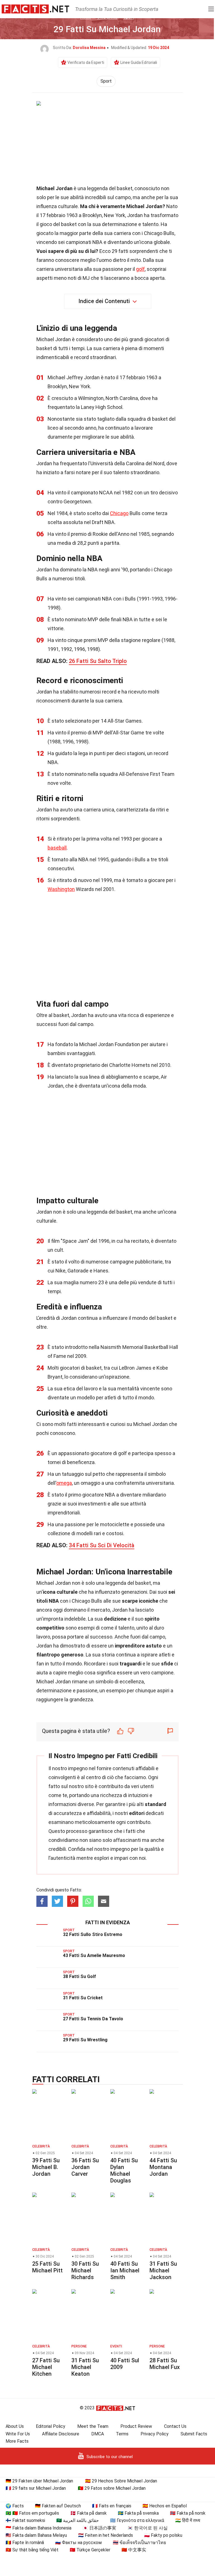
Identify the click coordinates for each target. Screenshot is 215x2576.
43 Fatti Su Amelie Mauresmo (94, 1955)
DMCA (98, 2434)
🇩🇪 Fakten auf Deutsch (58, 2506)
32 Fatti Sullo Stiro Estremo (93, 1934)
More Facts (17, 2441)
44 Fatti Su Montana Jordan (163, 2167)
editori (137, 1813)
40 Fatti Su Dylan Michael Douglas (124, 2170)
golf (140, 269)
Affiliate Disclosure (61, 2434)
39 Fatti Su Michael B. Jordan (46, 2167)
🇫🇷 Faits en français (112, 2506)
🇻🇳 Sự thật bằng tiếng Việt (32, 2550)
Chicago (119, 513)
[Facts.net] (35, 9)
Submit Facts (194, 2434)
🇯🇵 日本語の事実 (99, 2528)
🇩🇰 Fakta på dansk (88, 2513)
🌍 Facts (15, 2506)
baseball (57, 848)
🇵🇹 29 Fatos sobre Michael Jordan (112, 2488)
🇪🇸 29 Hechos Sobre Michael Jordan (121, 2481)
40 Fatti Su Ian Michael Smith (125, 2270)
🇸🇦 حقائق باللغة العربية (78, 2520)
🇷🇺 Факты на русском (78, 2543)
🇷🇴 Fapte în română (25, 2543)
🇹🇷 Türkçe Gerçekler (90, 2550)
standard (156, 1804)
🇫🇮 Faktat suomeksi (25, 2520)
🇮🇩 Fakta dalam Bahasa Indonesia (38, 2528)
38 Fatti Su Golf (80, 1976)
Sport (106, 81)
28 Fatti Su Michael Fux (165, 2364)
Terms (122, 2434)
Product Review (136, 2426)
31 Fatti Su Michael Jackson (163, 2270)
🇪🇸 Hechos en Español (165, 2506)
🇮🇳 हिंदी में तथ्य (188, 2520)
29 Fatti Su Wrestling (85, 2040)
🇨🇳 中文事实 (134, 2550)
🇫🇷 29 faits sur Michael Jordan (36, 2488)
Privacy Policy (155, 2434)
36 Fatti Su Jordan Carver (85, 2167)
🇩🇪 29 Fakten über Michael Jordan (39, 2481)
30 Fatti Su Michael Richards (85, 2270)
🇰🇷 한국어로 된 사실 (148, 2528)
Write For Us (18, 2434)
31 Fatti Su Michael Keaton (85, 2367)
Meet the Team (93, 2426)
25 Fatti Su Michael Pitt (47, 2267)
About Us (15, 2426)
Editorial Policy (51, 2426)
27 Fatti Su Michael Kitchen (46, 2367)
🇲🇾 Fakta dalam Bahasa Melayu (36, 2535)
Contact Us (175, 2426)
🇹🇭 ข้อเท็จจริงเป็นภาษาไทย (139, 2543)
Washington (61, 889)
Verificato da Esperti (86, 62)
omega (64, 1483)
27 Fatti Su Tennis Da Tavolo (93, 2019)
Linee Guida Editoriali (139, 62)
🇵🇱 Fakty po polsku (163, 2535)
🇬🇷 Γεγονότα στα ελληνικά (137, 2520)
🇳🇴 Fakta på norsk (188, 2513)
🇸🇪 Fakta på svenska (138, 2513)
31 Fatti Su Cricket (83, 1998)
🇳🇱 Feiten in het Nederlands (106, 2535)
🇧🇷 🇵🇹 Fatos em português (32, 2513)
